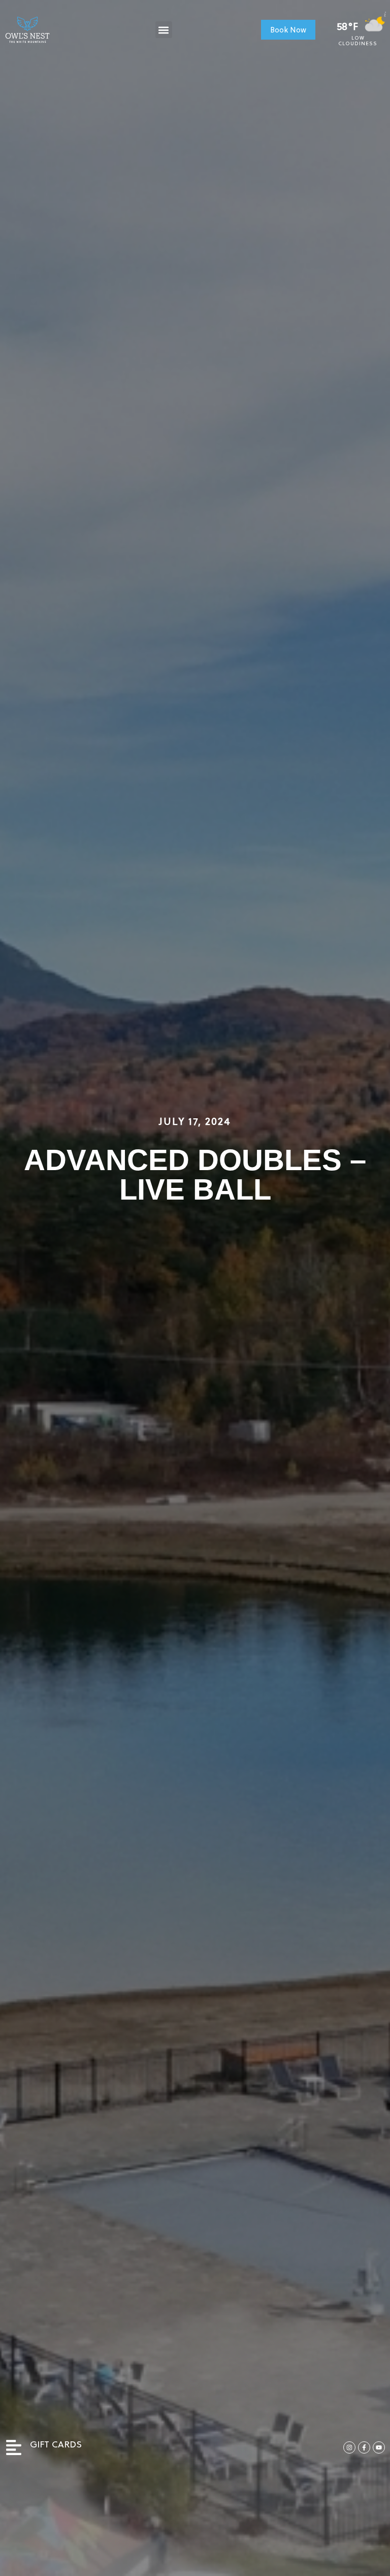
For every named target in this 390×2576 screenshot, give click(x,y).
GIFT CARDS (56, 2445)
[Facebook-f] (364, 2447)
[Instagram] (349, 2447)
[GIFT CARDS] (14, 2447)
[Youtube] (379, 2447)
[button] (164, 30)
